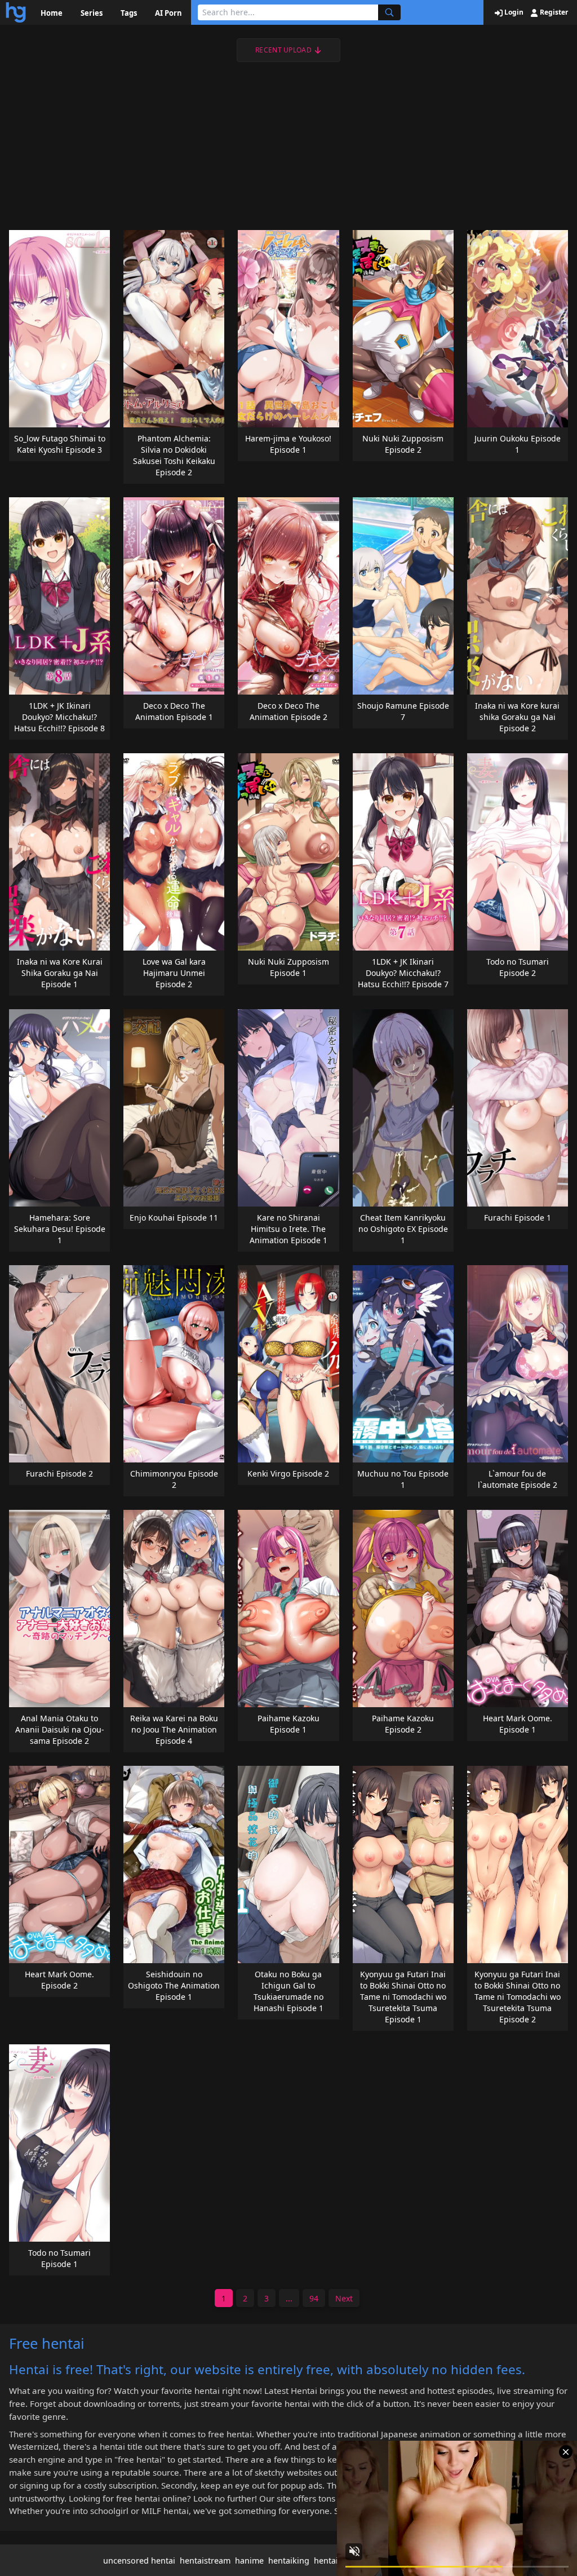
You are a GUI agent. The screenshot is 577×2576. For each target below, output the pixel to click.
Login (513, 12)
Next (344, 2298)
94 (314, 2298)
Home (52, 13)
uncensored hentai (139, 2560)
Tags (129, 13)
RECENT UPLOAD (283, 50)
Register (553, 12)
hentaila (329, 2560)
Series (92, 13)
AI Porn (168, 13)
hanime (249, 2560)
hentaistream (205, 2560)
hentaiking (289, 2560)
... (289, 2298)
